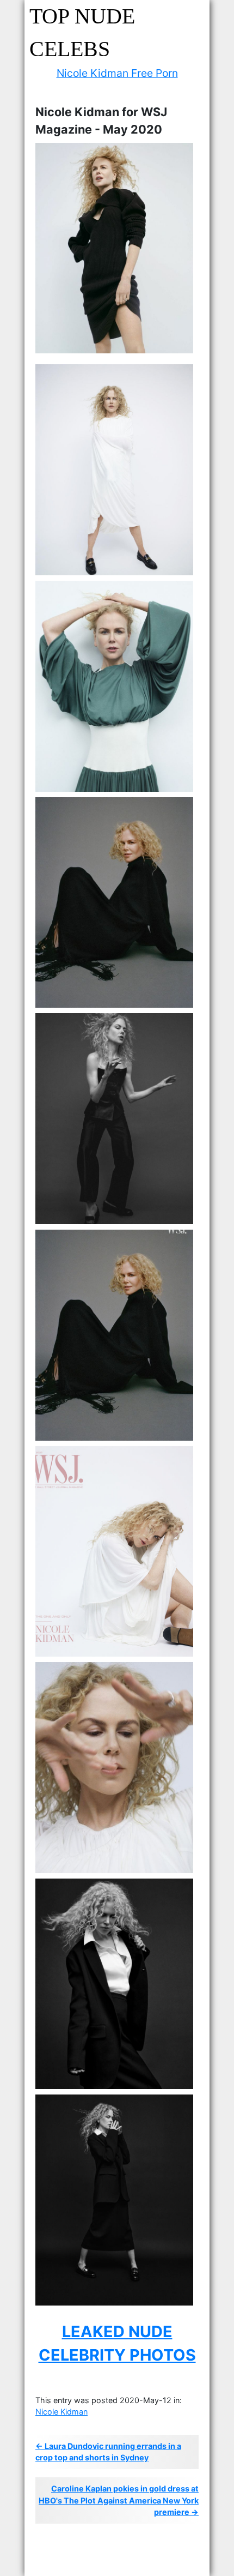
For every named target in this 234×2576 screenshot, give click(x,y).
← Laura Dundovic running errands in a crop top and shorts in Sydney (108, 2452)
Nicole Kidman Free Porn (117, 73)
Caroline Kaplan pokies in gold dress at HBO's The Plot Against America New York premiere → (119, 2500)
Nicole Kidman (61, 2412)
